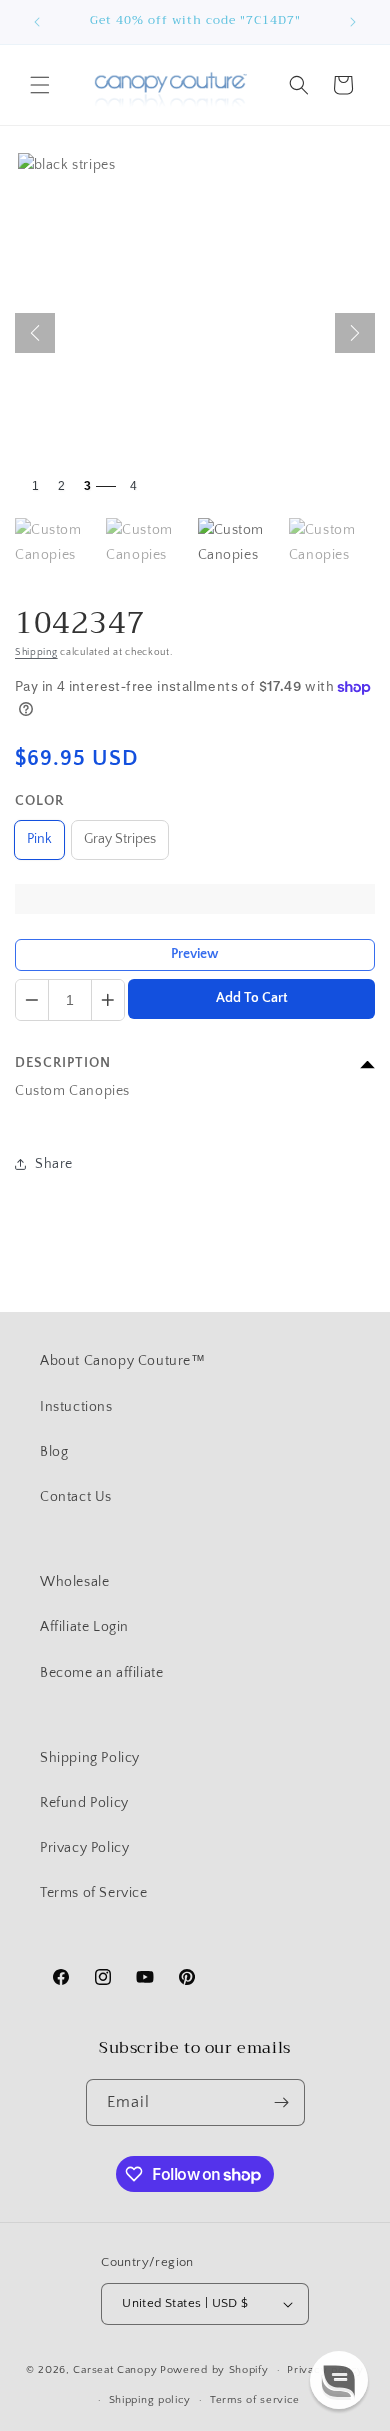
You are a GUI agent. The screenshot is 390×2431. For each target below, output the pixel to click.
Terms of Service (94, 1893)
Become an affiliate (101, 1673)
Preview (195, 954)
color (39, 801)
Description (63, 1063)
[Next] (355, 333)
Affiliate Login (84, 1627)
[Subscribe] (282, 2102)
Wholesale (74, 1582)
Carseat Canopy (115, 2370)
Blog (54, 1452)
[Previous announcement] (37, 22)
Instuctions (76, 1407)
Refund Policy (84, 1803)
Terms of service (255, 2400)
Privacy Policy (84, 1848)
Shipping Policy (90, 1758)
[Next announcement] (353, 22)
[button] (40, 85)
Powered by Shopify (214, 2370)
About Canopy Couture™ (123, 1361)
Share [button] (54, 1164)
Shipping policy (150, 2400)
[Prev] (35, 333)
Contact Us (76, 1497)
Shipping (36, 652)
